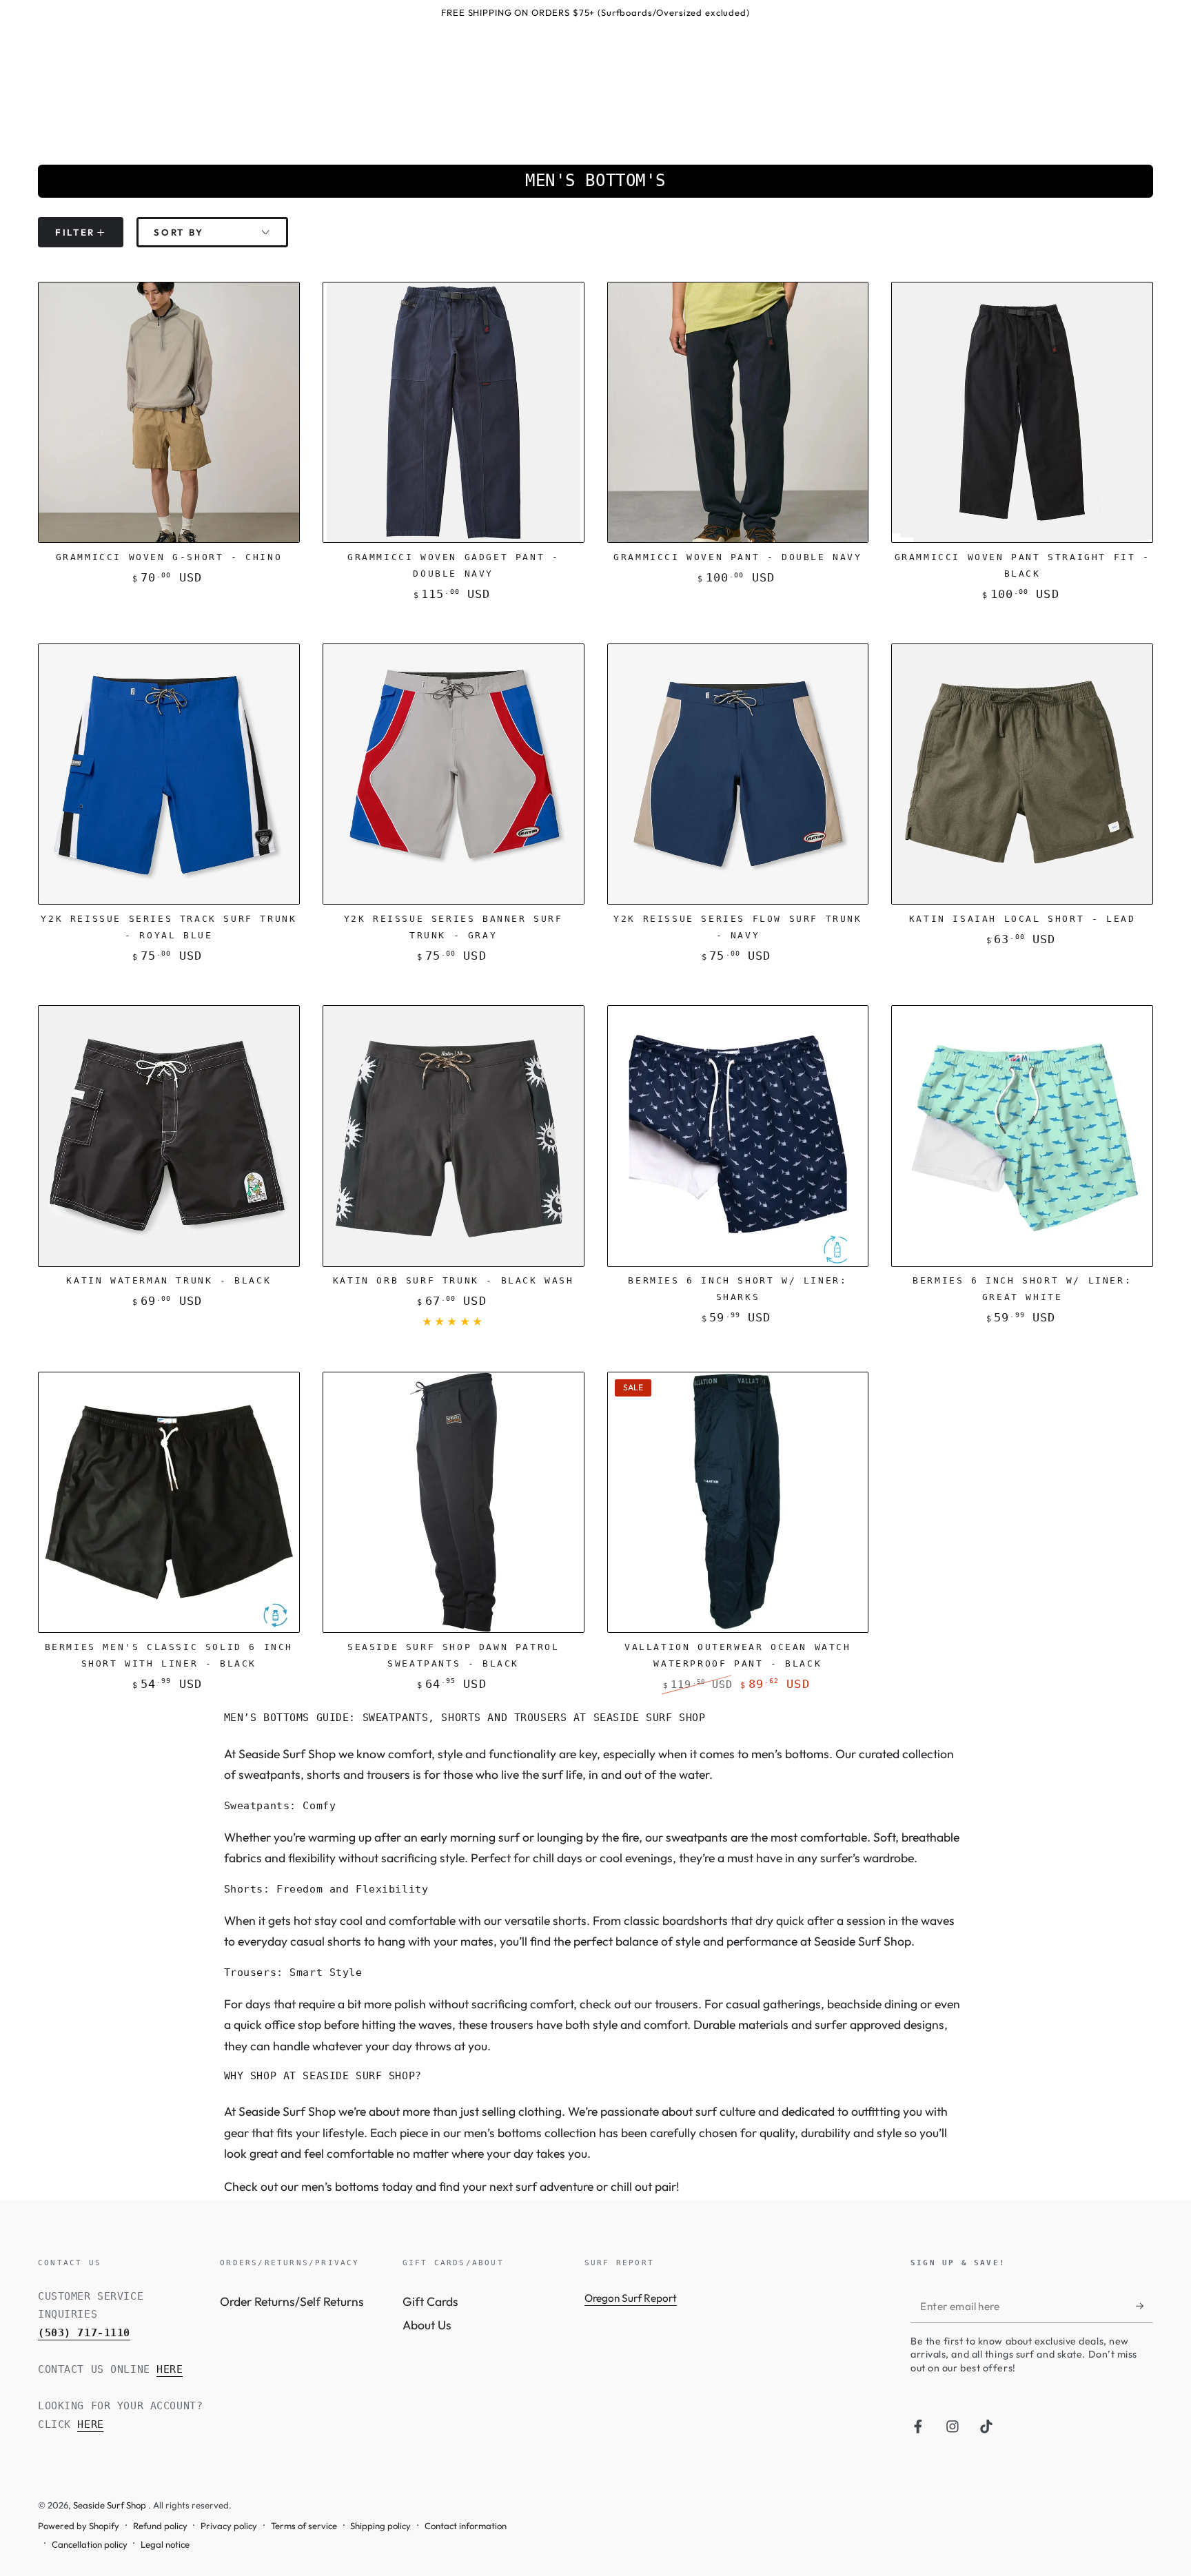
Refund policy (160, 2526)
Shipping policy (380, 2526)
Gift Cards (430, 2301)
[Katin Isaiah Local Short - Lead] (1022, 774)
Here (170, 2369)
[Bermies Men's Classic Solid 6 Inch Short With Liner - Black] (169, 1503)
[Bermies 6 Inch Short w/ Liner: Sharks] (738, 1136)
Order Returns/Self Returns (292, 2301)
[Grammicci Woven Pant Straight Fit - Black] (1022, 413)
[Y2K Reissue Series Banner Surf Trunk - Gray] (454, 774)
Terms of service (304, 2526)
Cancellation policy (90, 2544)
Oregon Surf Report (631, 2298)
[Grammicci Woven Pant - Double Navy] (738, 413)
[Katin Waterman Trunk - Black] (169, 1136)
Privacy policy (229, 2526)
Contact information (466, 2526)
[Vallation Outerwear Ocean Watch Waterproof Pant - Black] (738, 1503)
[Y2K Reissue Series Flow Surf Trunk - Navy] (738, 774)
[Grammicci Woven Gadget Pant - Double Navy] (454, 413)
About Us (427, 2325)
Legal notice (165, 2544)
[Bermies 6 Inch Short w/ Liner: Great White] (1022, 1136)
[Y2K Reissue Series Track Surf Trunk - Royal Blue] (169, 774)
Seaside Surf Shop (111, 2505)
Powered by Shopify (79, 2526)
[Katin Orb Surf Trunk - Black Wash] (454, 1136)
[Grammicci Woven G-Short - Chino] (169, 413)
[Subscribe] (1144, 2306)
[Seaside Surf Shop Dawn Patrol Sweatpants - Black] (454, 1503)
